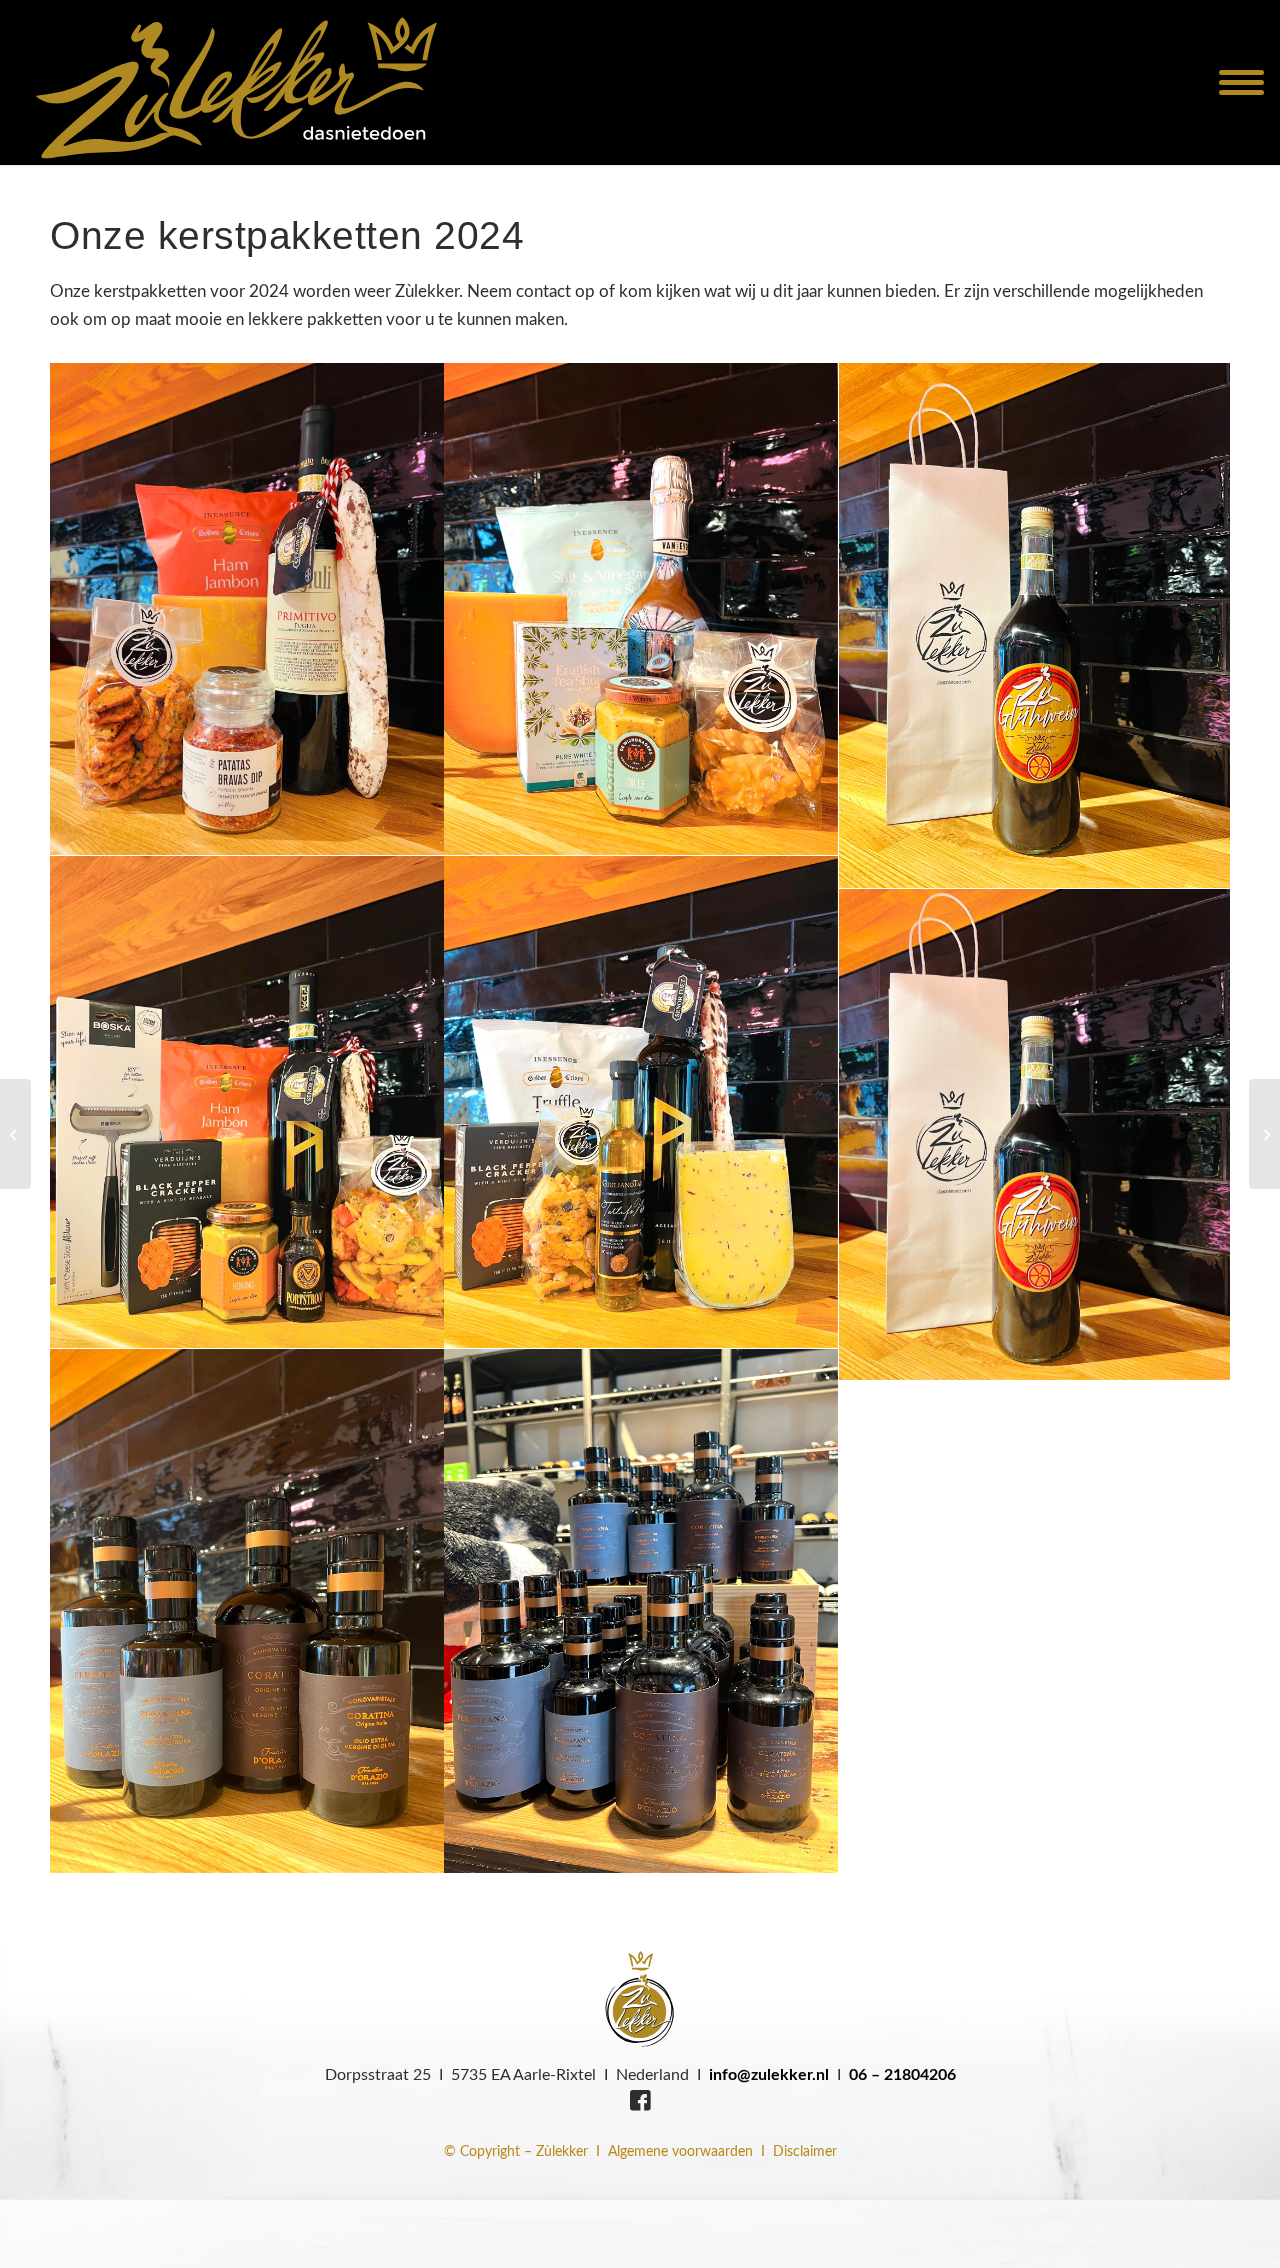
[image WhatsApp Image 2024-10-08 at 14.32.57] (247, 1102)
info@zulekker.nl (769, 2075)
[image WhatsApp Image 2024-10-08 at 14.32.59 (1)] (247, 1612)
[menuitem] (1230, 82)
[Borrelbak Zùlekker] (1264, 1134)
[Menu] (1230, 82)
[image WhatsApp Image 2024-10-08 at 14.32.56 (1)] (641, 609)
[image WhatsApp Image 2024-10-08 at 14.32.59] (641, 1612)
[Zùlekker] (234, 82)
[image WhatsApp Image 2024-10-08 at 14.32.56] (1036, 626)
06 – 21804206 (902, 2075)
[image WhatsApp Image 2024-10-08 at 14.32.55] (247, 609)
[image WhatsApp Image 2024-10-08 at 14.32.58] (1036, 1135)
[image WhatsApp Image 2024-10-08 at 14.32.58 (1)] (641, 1102)
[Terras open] (15, 1134)
